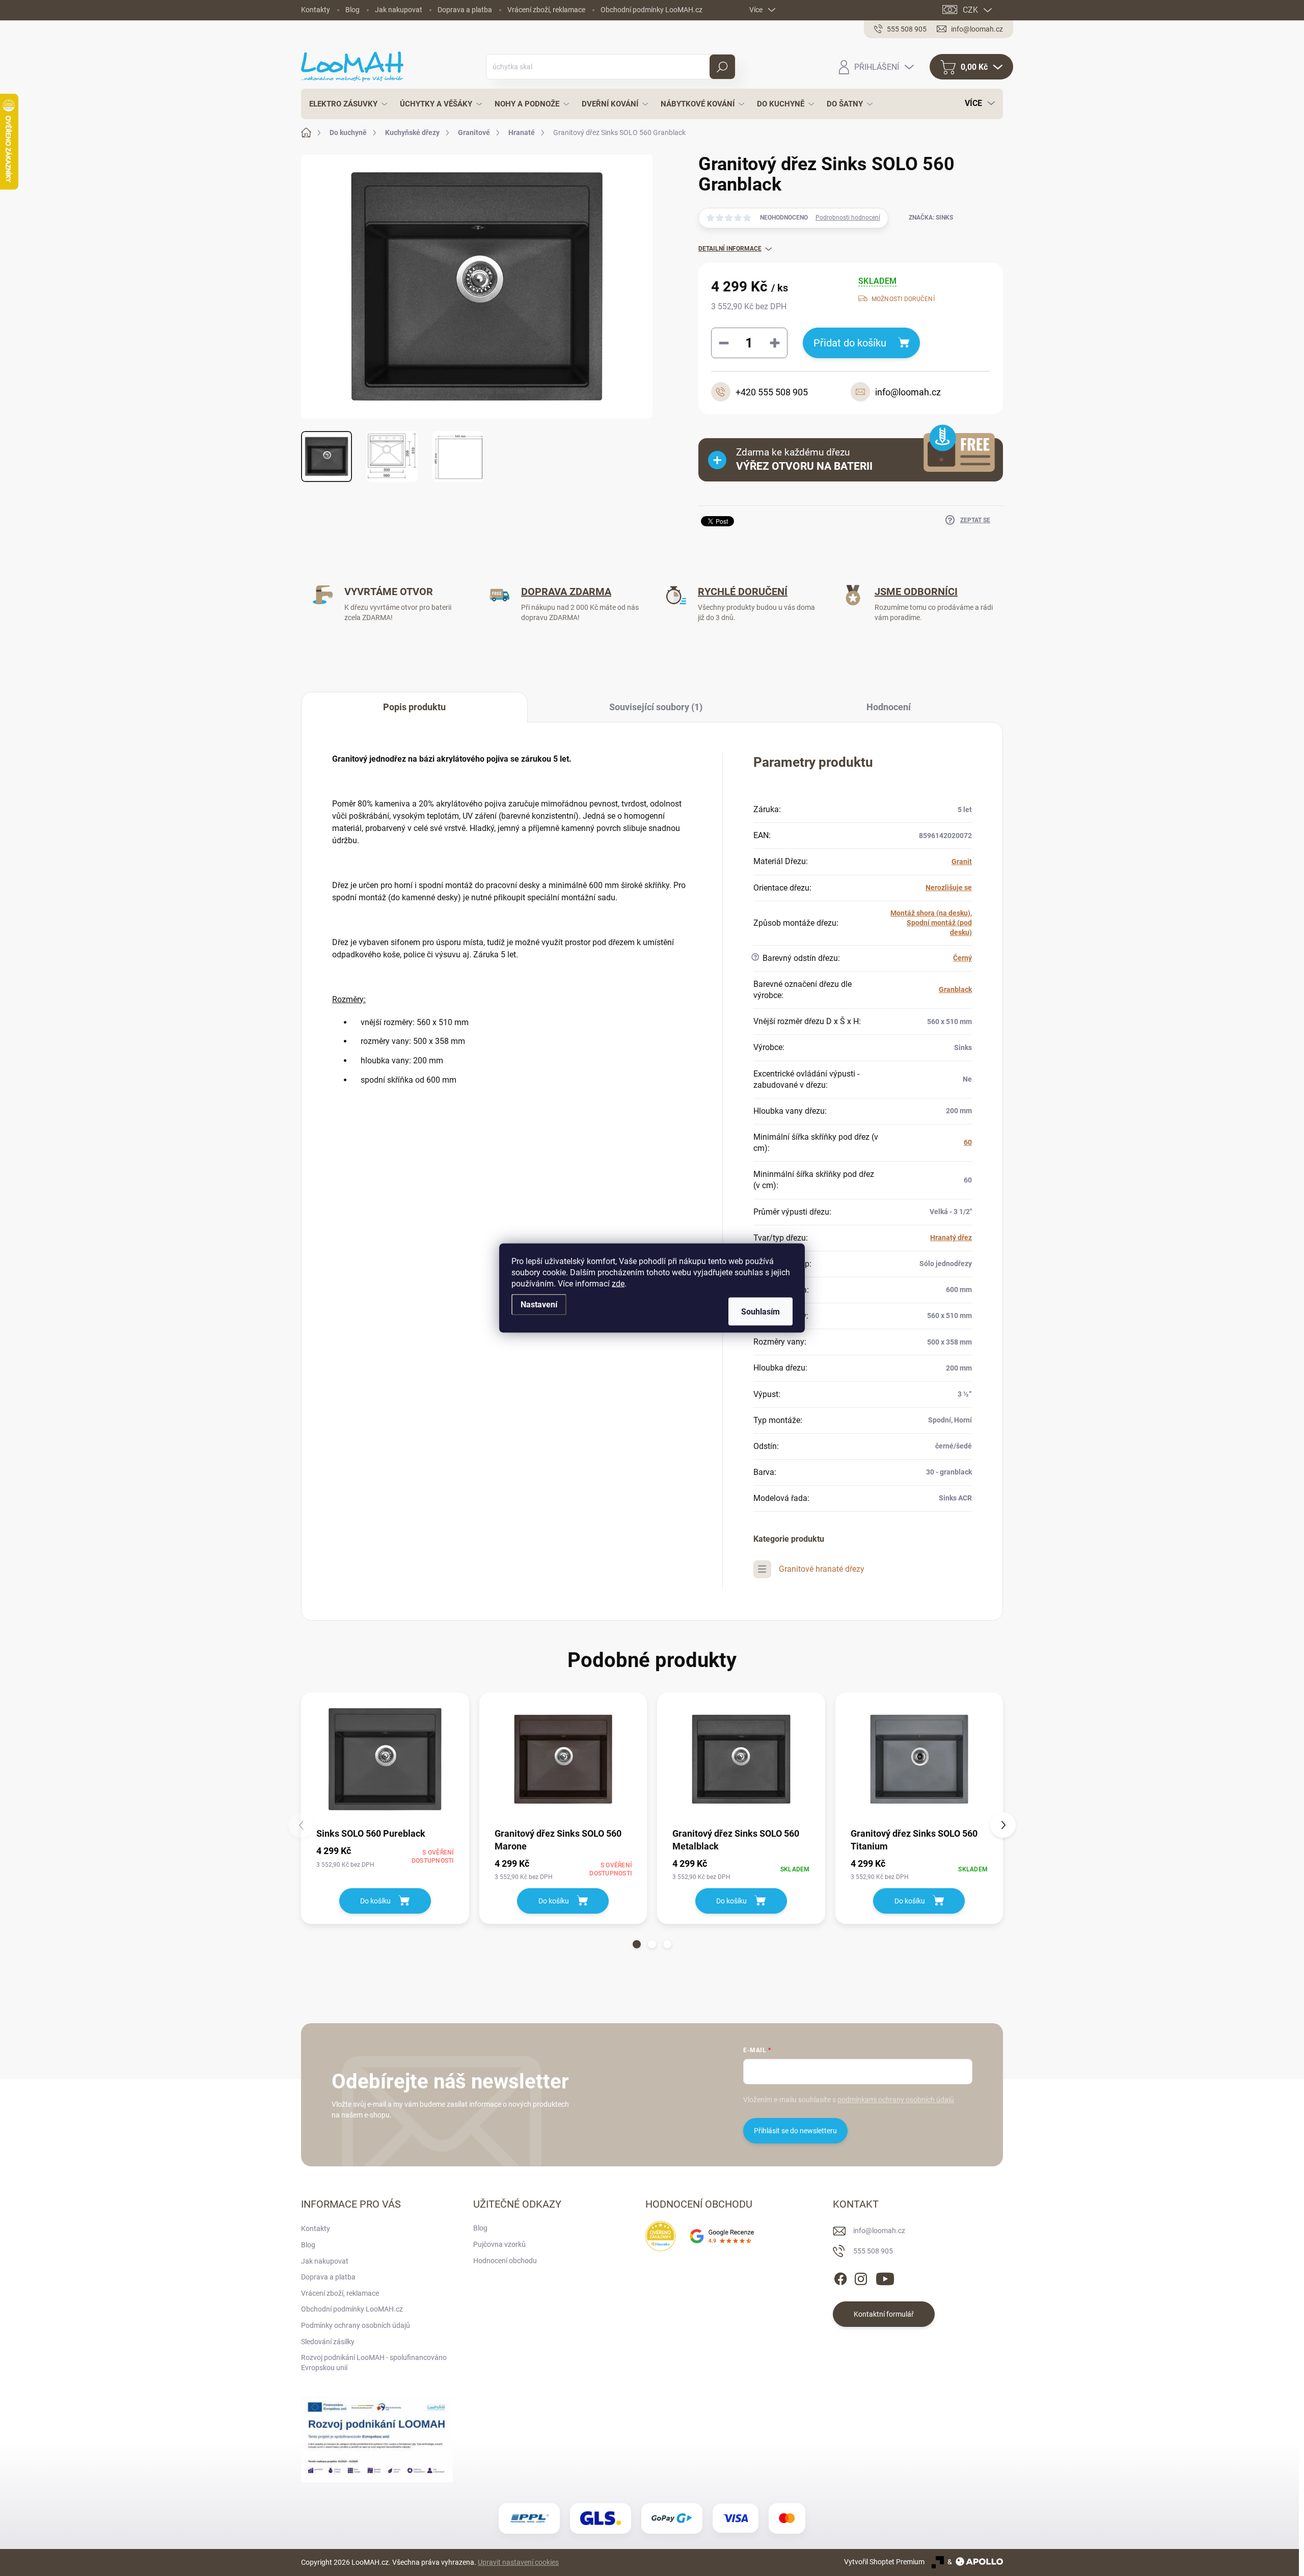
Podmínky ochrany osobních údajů (356, 2325)
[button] (637, 1944)
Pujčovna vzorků (499, 2244)
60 (968, 1142)
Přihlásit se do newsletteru (795, 2131)
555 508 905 (873, 2251)
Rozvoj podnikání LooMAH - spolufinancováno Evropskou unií (374, 2363)
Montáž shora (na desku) (930, 913)
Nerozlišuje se (949, 888)
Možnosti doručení (903, 299)
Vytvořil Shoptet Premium (884, 2562)
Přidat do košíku (850, 343)
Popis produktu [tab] (414, 707)
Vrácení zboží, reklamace (546, 10)
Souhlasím (760, 1312)
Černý (962, 958)
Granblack (955, 989)
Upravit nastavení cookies (518, 2562)
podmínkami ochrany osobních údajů (896, 2100)
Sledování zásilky (328, 2342)
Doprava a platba (465, 10)
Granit (962, 862)
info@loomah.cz (879, 2231)
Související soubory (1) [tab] (656, 707)
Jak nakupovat (399, 10)
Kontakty (316, 10)
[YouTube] (885, 2277)
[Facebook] (840, 2277)
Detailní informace (730, 249)
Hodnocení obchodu (505, 2261)
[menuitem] (345, 104)
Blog (352, 10)
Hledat (722, 67)
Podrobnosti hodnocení (848, 218)
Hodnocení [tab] (889, 707)
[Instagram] (861, 2277)
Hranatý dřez (951, 1238)
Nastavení (539, 1305)
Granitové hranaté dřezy (822, 1569)
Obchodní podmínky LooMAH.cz (651, 10)
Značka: (931, 218)
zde (618, 1284)
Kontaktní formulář (884, 2314)
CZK (970, 10)
